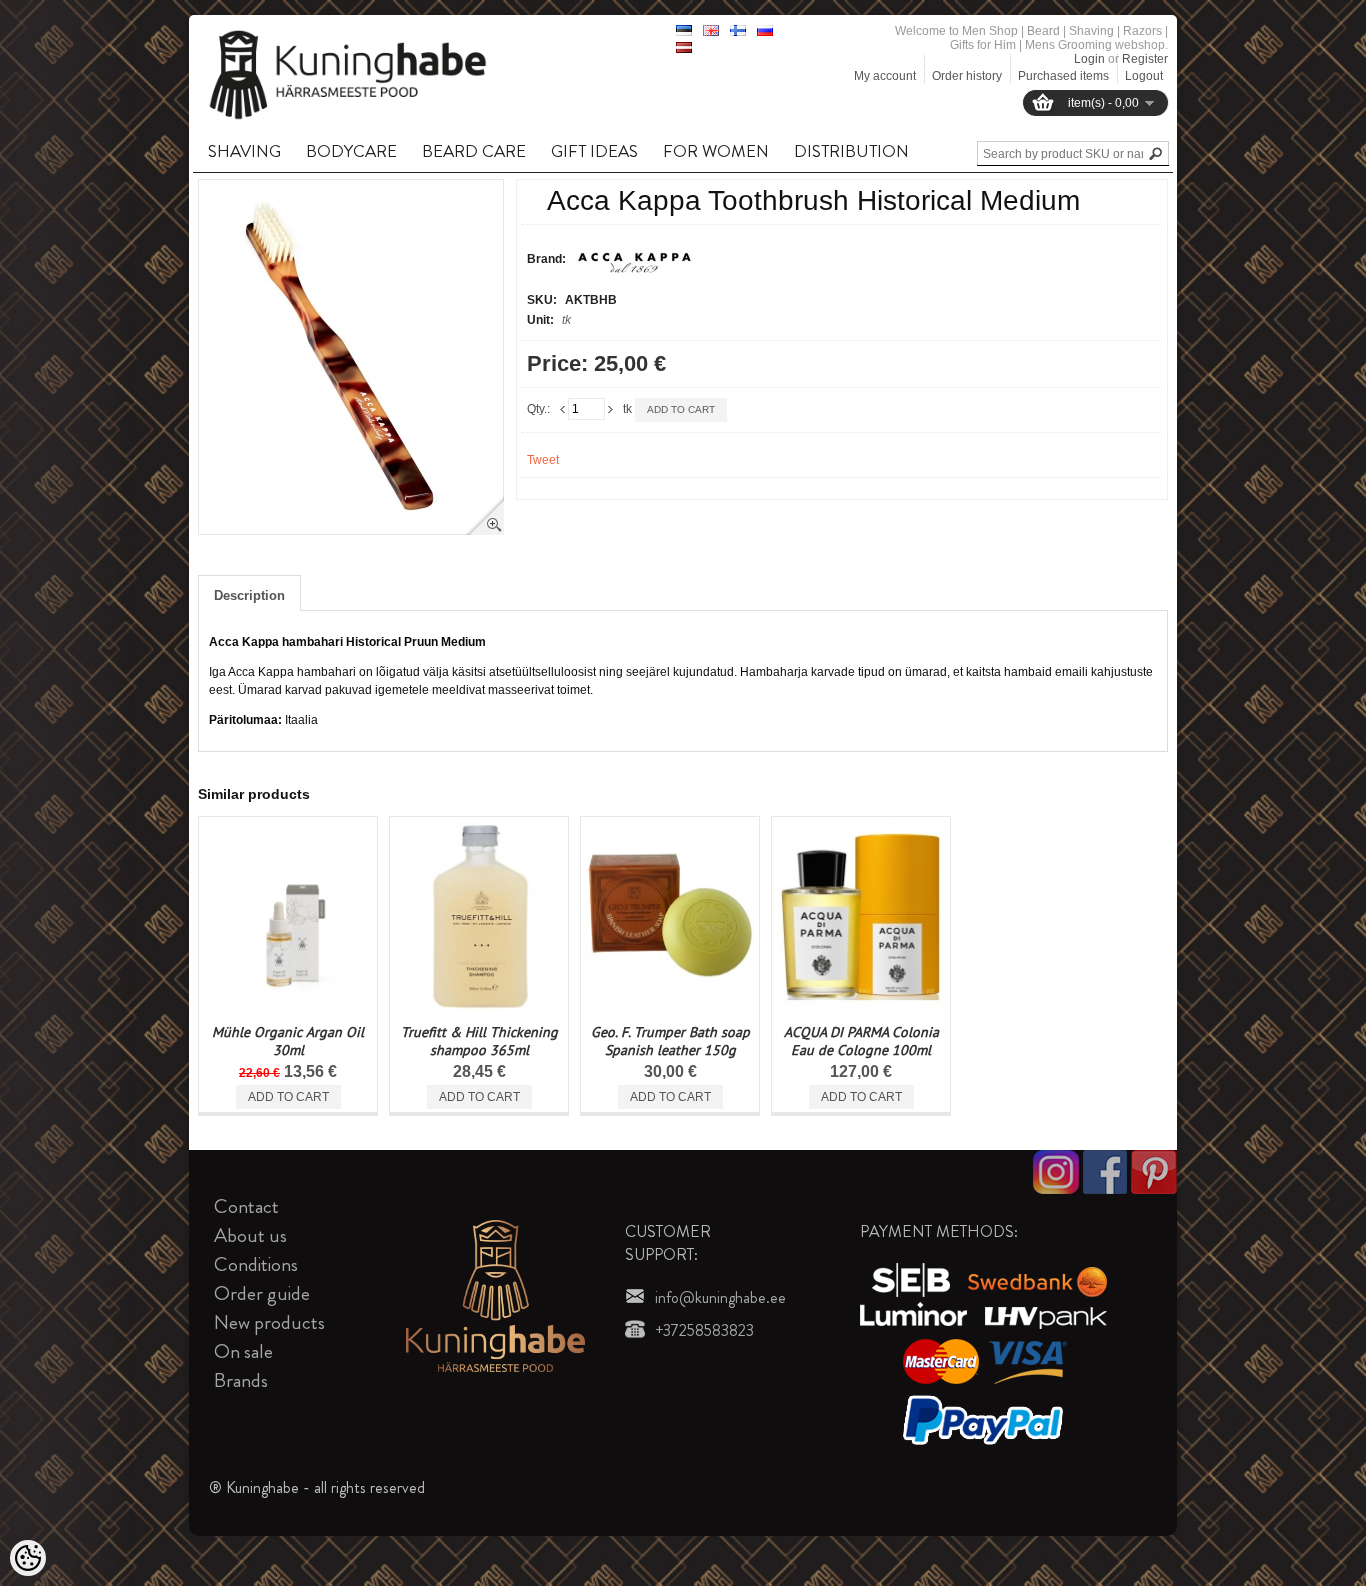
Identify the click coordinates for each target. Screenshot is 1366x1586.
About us (250, 1235)
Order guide (262, 1293)
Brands (241, 1380)
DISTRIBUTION (851, 151)
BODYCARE (351, 151)
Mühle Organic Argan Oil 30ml (288, 1041)
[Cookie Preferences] (28, 1558)
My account (885, 76)
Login (1089, 59)
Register (1145, 59)
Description (249, 595)
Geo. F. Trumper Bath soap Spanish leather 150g (670, 1041)
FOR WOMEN (716, 151)
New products (269, 1322)
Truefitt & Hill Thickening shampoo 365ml (479, 1041)
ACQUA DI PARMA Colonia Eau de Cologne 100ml (861, 1041)
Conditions (256, 1264)
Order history (967, 76)
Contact (246, 1206)
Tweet (543, 460)
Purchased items (1063, 76)
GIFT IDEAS (594, 151)
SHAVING (244, 151)
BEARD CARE (474, 151)
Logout (1144, 76)
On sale (243, 1351)
